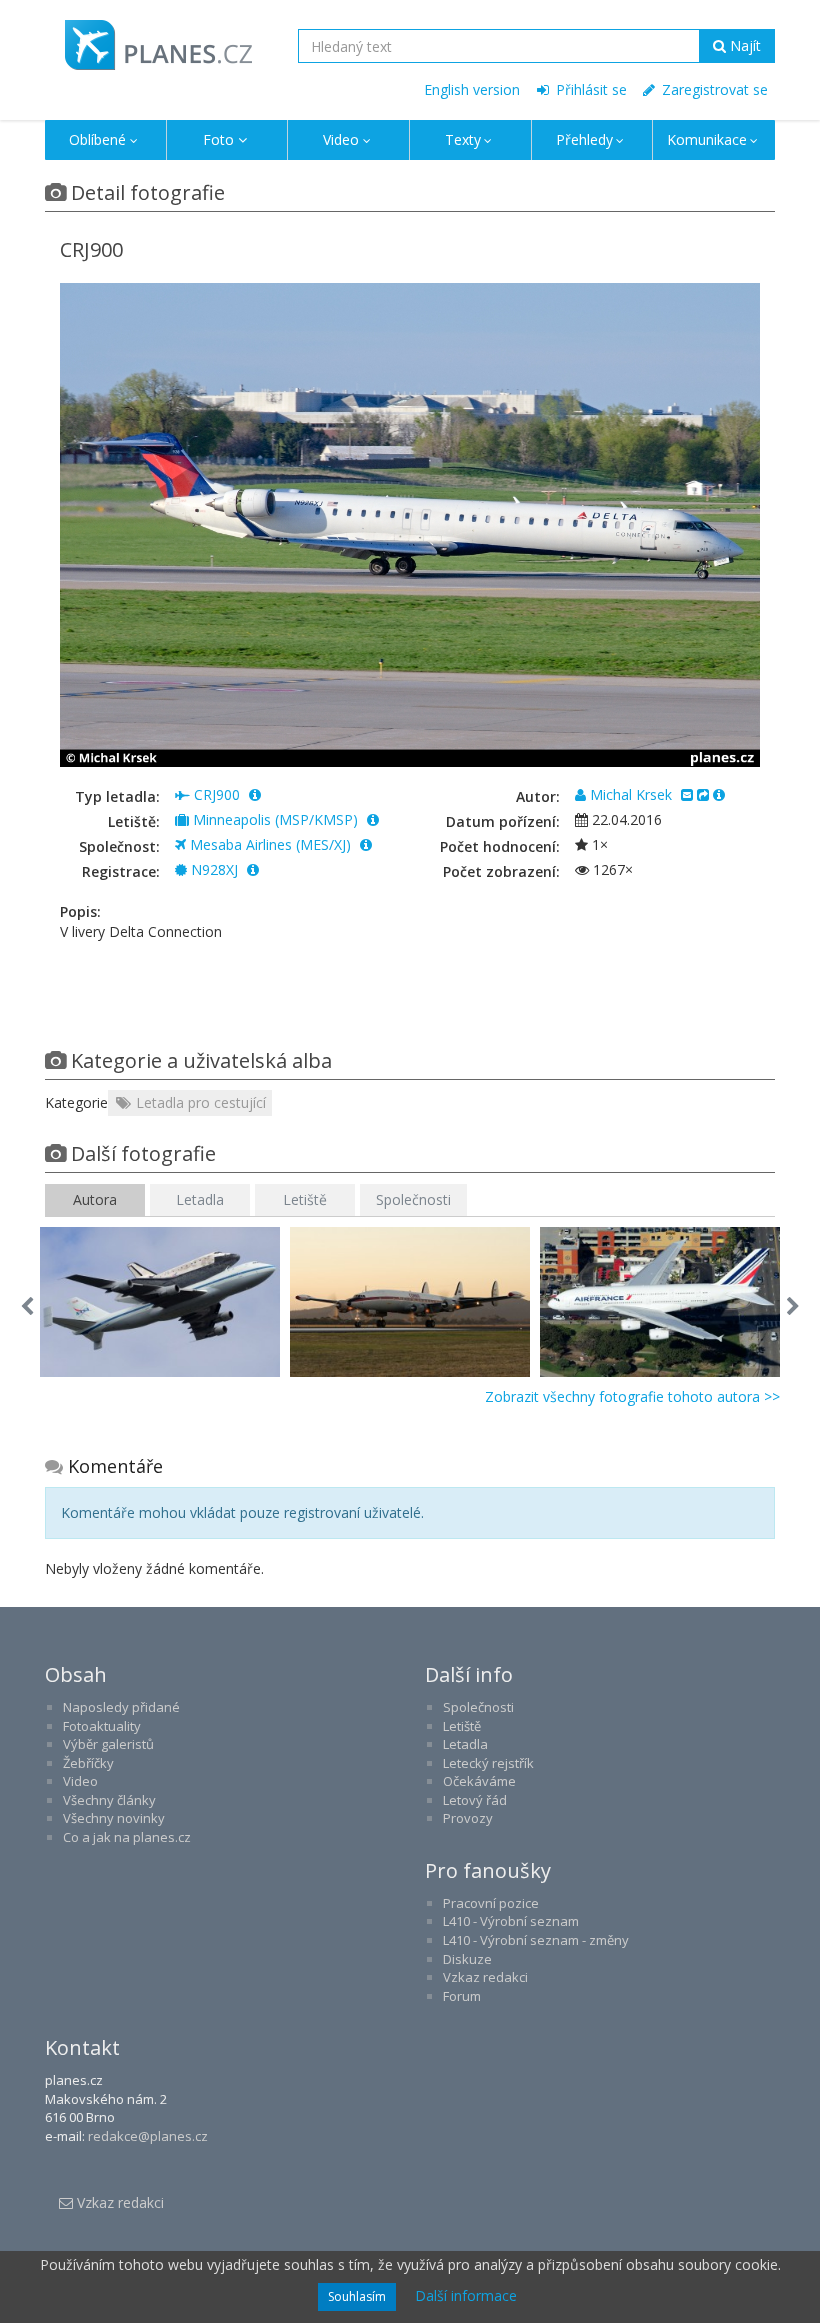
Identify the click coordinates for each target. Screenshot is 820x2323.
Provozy (468, 1818)
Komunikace (707, 139)
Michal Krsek (631, 794)
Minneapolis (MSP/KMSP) (275, 819)
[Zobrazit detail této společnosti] (366, 844)
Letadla (200, 1199)
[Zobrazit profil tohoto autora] (719, 794)
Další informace (466, 2295)
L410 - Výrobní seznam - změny (536, 1940)
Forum (462, 1996)
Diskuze (467, 1959)
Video (341, 139)
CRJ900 (217, 794)
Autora (95, 1199)
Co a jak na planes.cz (127, 1837)
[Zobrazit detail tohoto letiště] (373, 819)
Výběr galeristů (108, 1744)
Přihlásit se (589, 89)
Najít (743, 45)
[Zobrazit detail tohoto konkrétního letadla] (253, 869)
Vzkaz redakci (485, 1977)
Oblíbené (97, 139)
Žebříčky (88, 1763)
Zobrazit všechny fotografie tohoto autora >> (632, 1396)
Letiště (305, 1199)
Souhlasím (357, 2296)
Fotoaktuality (102, 1726)
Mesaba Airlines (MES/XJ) (270, 844)
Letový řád (475, 1800)
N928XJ (214, 869)
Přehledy (584, 139)
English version (472, 89)
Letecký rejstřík (488, 1763)
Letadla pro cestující (199, 1102)
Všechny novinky (114, 1818)
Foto (218, 139)
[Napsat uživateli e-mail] (687, 794)
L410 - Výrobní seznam (511, 1921)
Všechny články (109, 1800)
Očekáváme (479, 1781)
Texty (463, 139)
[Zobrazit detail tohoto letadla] (255, 794)
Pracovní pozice (491, 1903)
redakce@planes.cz (148, 2136)
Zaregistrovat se (713, 89)
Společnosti (413, 1199)
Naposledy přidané (121, 1707)
